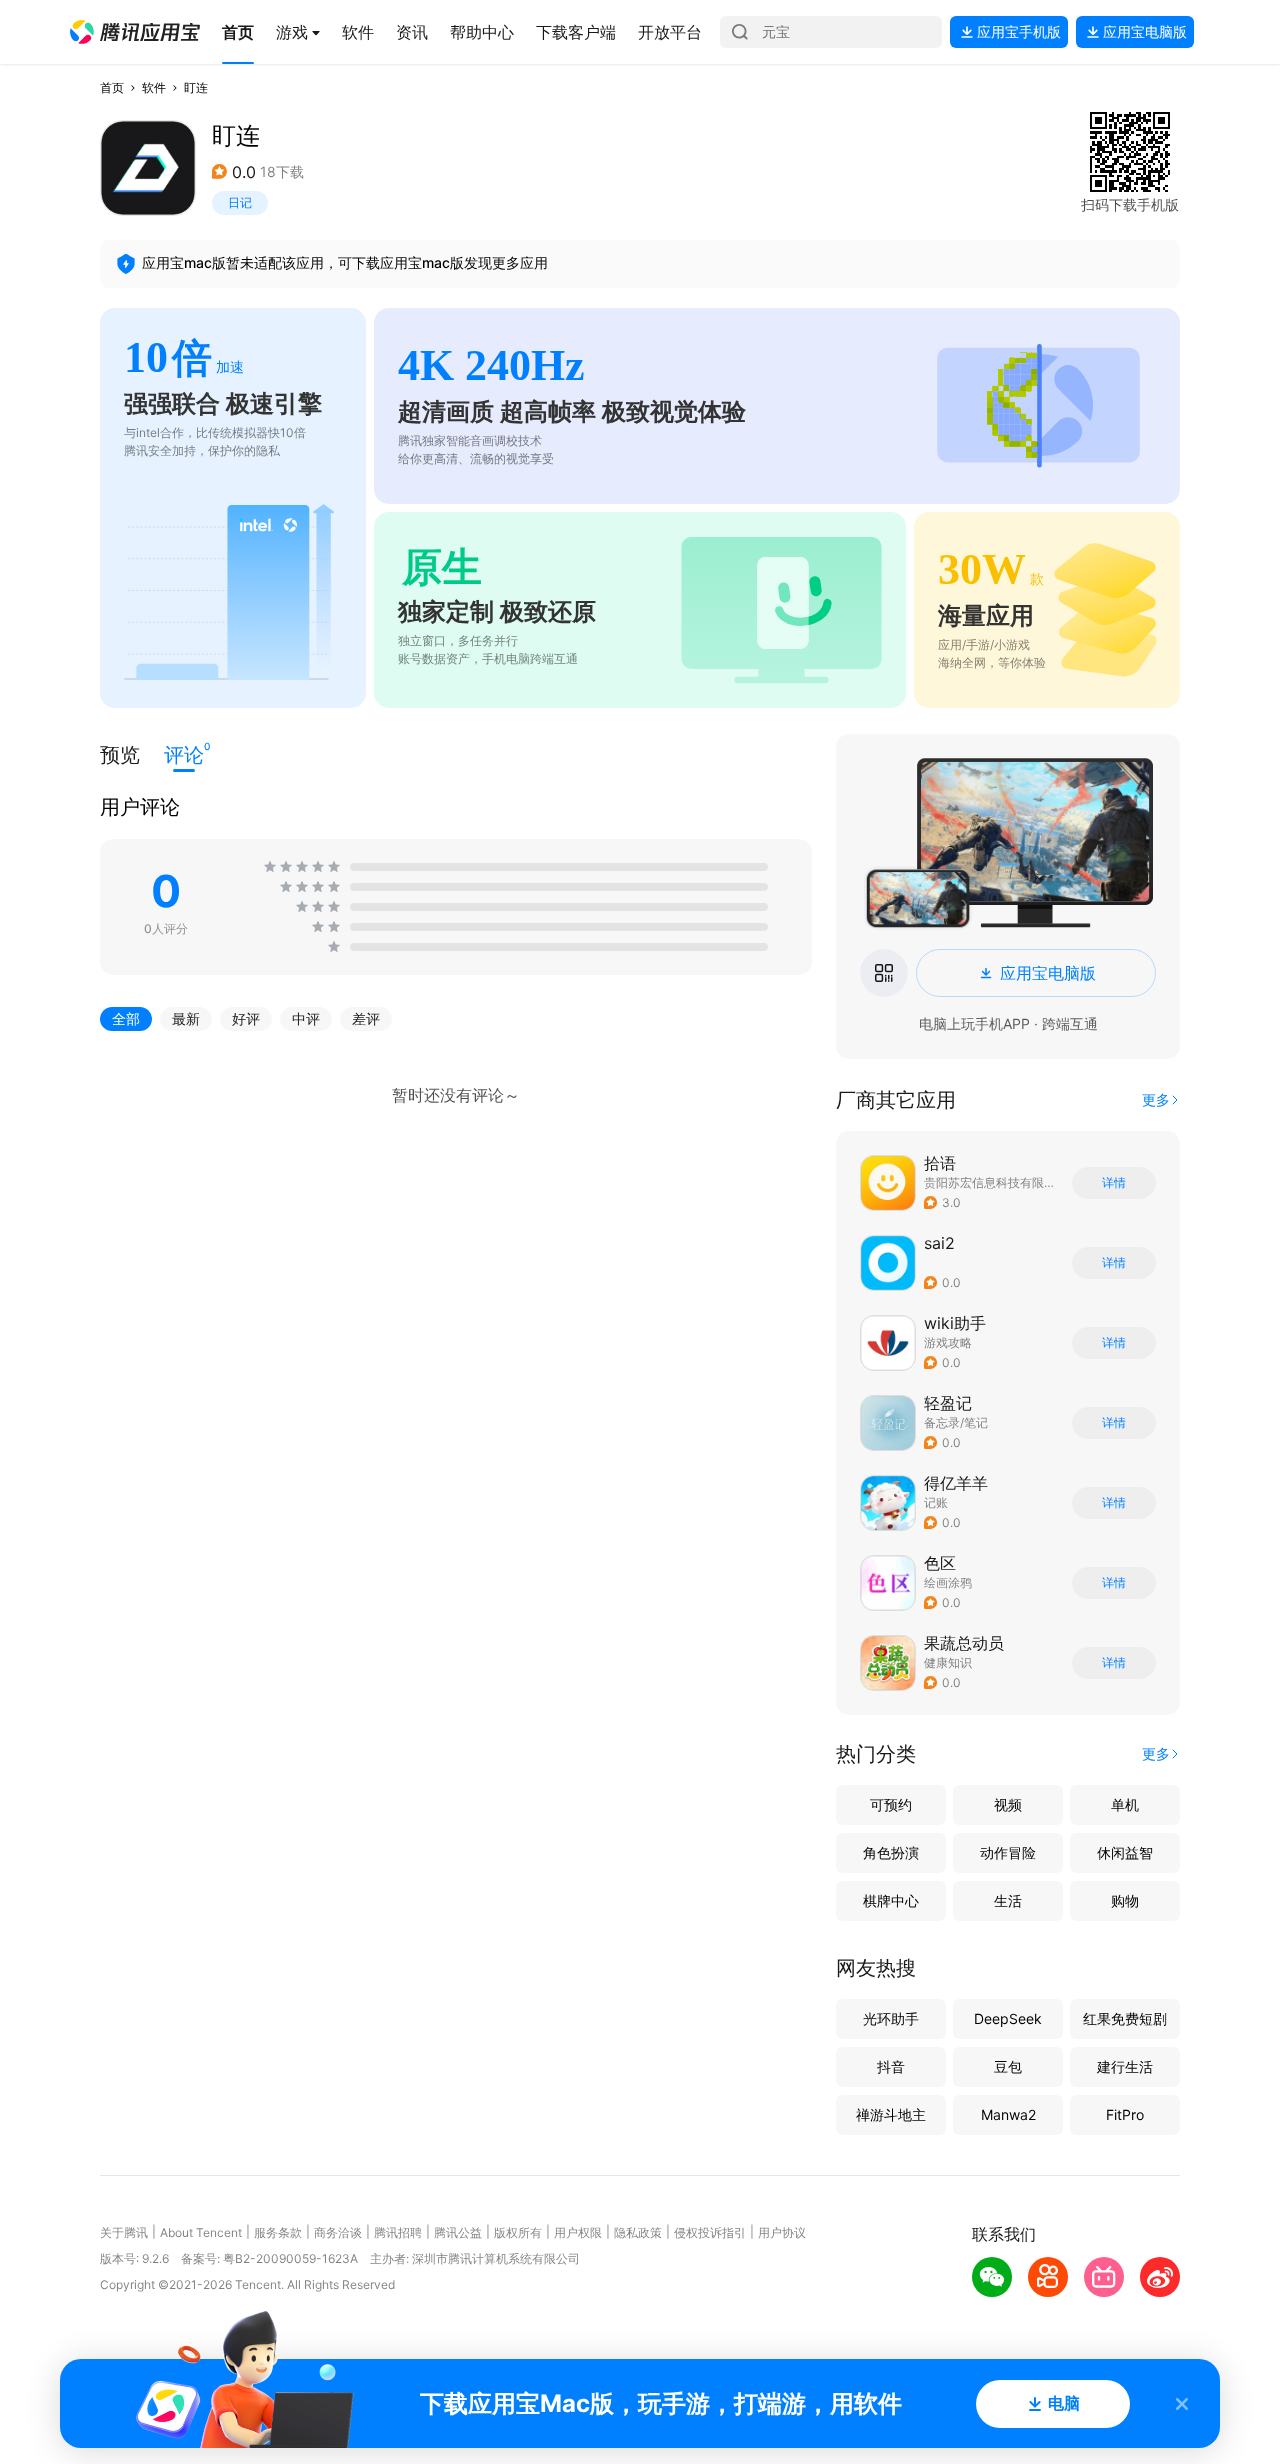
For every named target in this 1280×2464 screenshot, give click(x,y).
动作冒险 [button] (1008, 1852)
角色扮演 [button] (891, 1852)
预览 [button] (120, 755)
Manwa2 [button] (1008, 2114)
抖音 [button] (891, 2066)
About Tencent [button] (201, 2232)
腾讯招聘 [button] (398, 2232)
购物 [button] (1125, 1900)
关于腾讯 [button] (124, 2232)
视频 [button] (1008, 1804)
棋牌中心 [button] (891, 1900)
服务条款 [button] (278, 2232)
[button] (135, 32)
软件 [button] (154, 87)
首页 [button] (112, 87)
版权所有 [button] (518, 2232)
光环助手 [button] (891, 2018)
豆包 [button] (1008, 2066)
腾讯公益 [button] (458, 2232)
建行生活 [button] (1125, 2066)
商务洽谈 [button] (338, 2232)
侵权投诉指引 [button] (710, 2232)
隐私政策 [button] (638, 2232)
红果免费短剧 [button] (1125, 2018)
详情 (1114, 1183)
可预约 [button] (891, 1804)
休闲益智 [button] (1125, 1852)
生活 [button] (1008, 1900)
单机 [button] (1125, 1804)
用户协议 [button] (782, 2232)
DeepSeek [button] (1008, 2018)
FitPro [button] (1125, 2114)
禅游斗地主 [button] (891, 2114)
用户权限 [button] (578, 2232)
